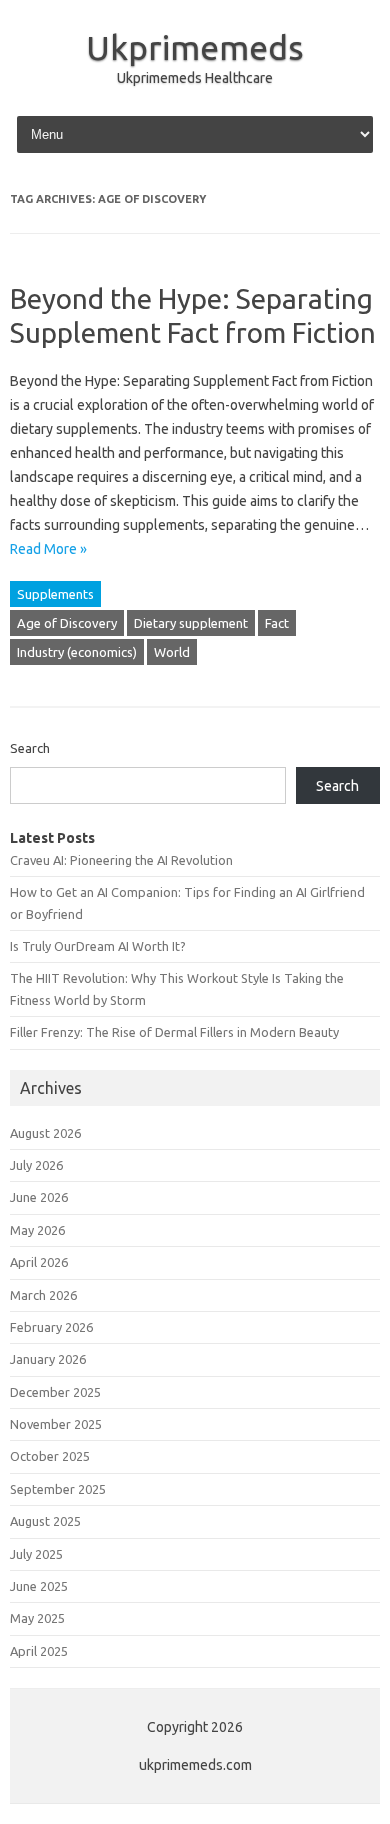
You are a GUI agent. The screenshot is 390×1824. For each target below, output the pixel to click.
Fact (277, 623)
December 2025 (55, 1392)
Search (30, 748)
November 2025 (56, 1424)
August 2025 (45, 1521)
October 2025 (50, 1456)
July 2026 (36, 1165)
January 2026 (48, 1359)
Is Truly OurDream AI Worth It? (98, 946)
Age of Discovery (67, 623)
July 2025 (36, 1554)
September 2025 (58, 1489)
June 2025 (39, 1586)
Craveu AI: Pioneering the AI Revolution (121, 860)
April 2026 (39, 1262)
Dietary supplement (191, 623)
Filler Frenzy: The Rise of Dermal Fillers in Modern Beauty (174, 1032)
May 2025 (37, 1618)
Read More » (48, 549)
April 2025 (39, 1651)
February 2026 (51, 1327)
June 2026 (39, 1197)
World (172, 652)
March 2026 (43, 1295)
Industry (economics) (77, 652)
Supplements (55, 594)
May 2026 (37, 1230)
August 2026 (45, 1133)
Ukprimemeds (195, 47)
